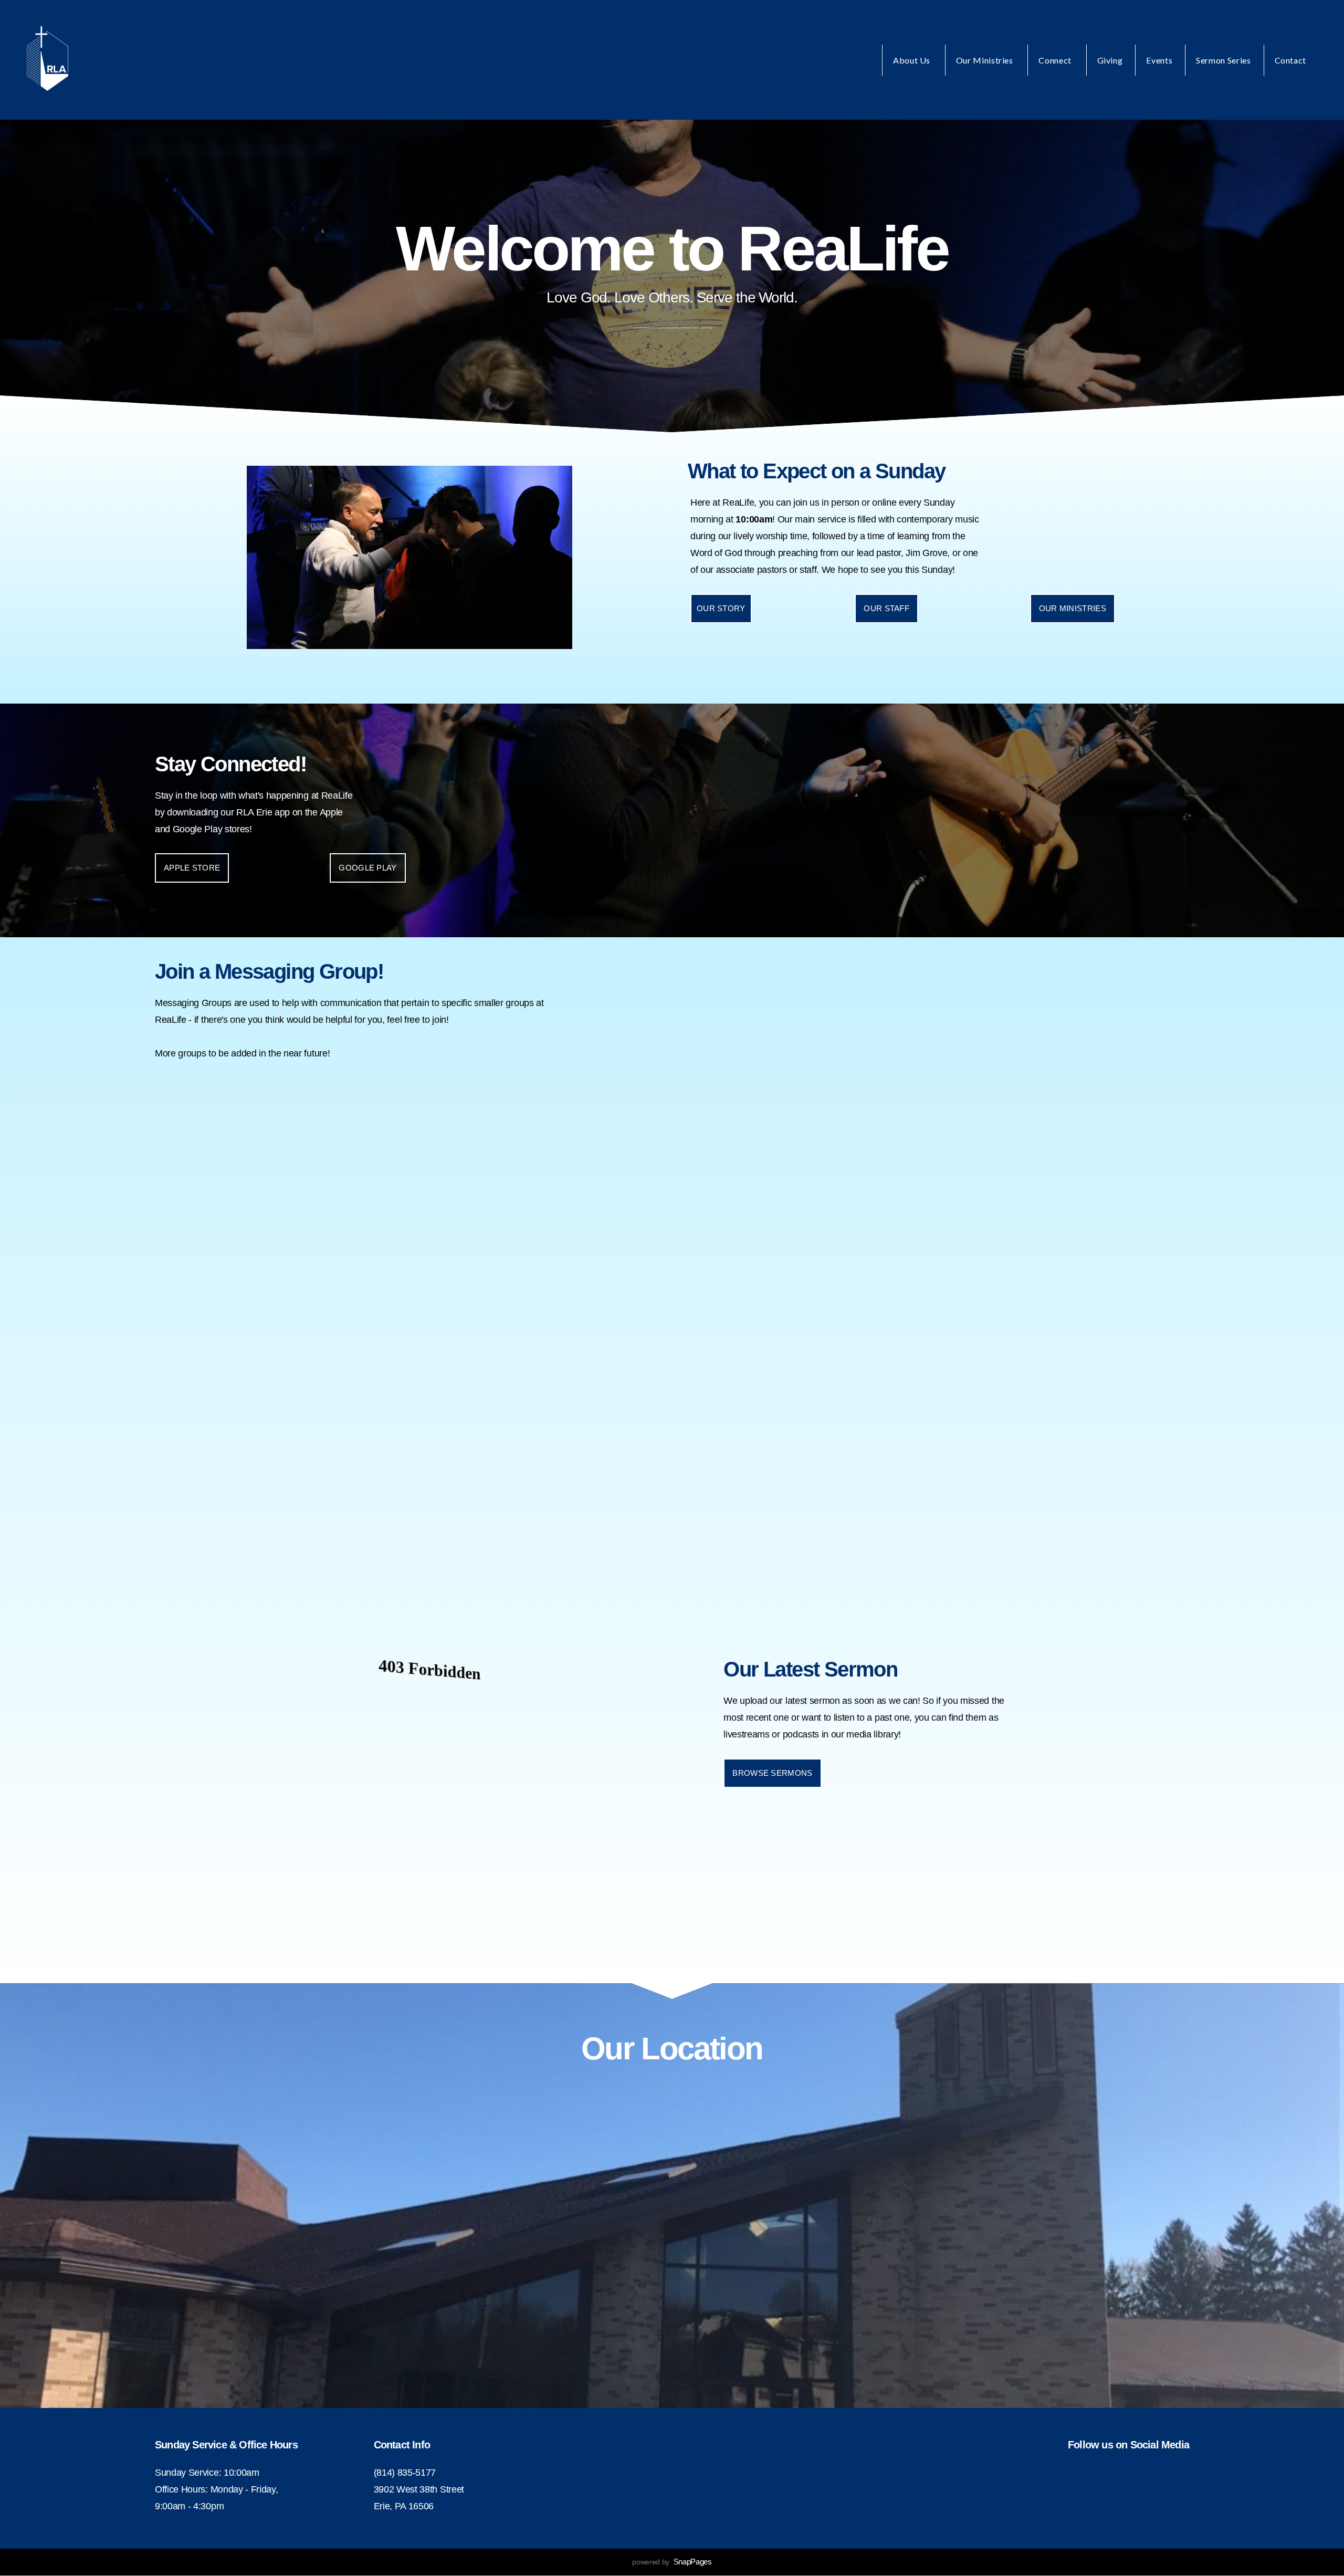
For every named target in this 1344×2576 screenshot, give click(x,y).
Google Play (367, 868)
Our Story (721, 608)
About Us (913, 60)
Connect (1056, 60)
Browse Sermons (772, 1773)
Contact (1290, 60)
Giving (1110, 60)
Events (1159, 60)
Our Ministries (986, 60)
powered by (672, 2562)
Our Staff (886, 608)
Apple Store (192, 868)
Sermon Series (1223, 60)
